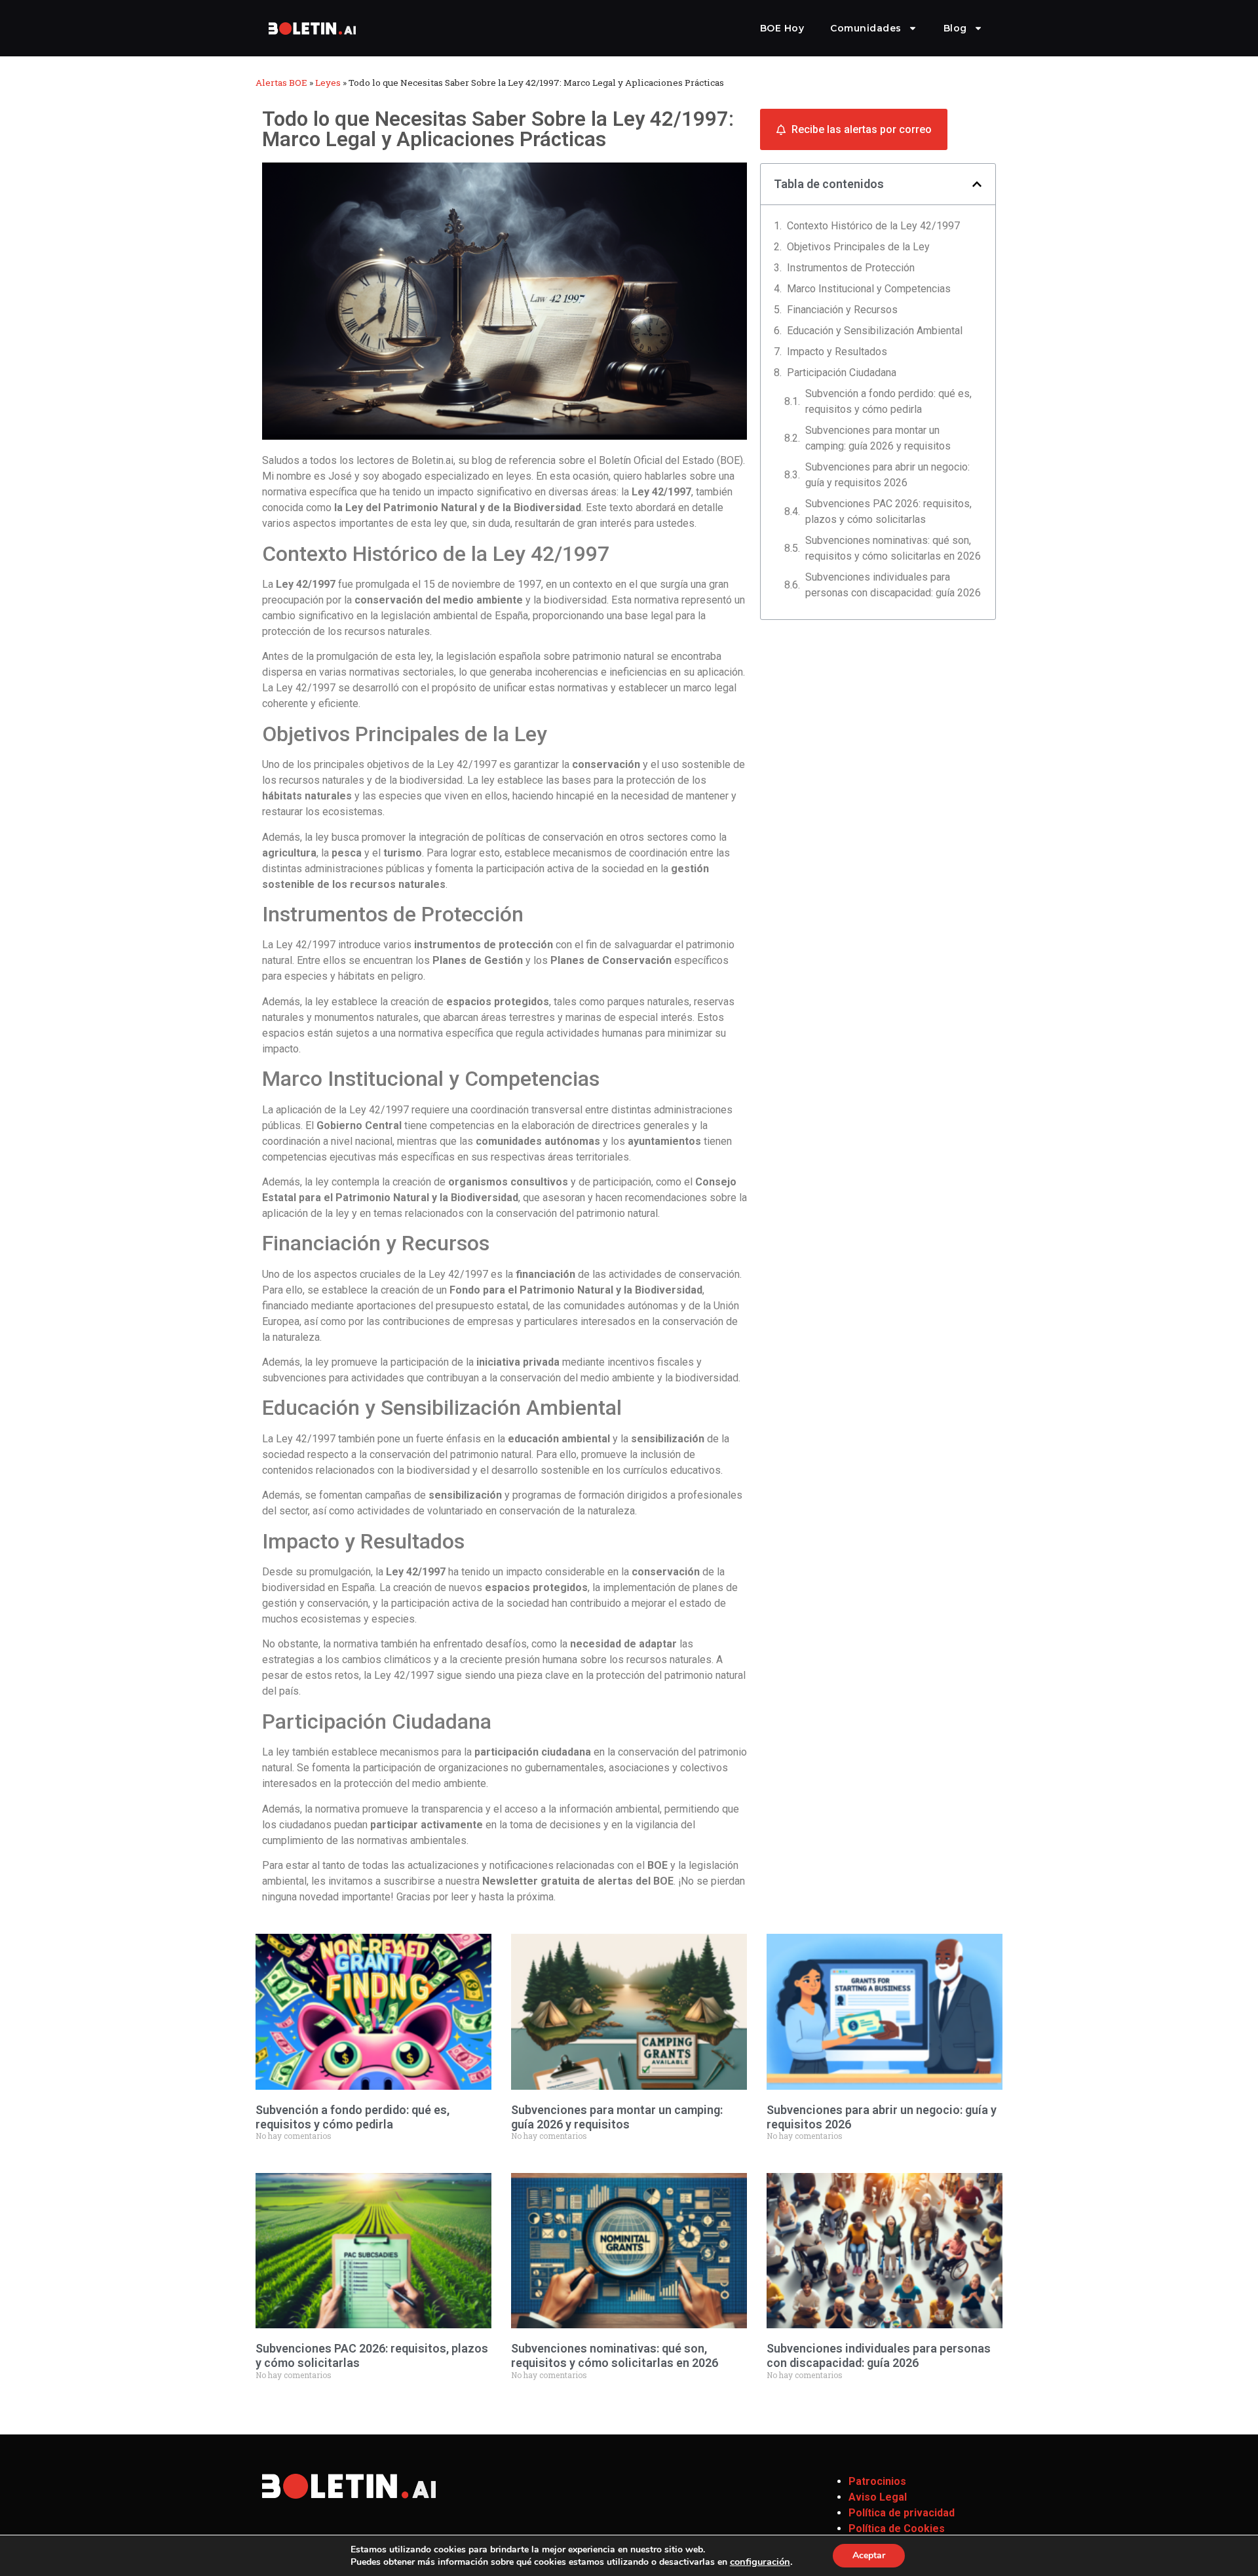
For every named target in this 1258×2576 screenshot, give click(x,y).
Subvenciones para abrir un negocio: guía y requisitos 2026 (887, 475)
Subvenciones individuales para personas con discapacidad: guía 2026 (893, 585)
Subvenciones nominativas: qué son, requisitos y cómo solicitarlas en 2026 (893, 548)
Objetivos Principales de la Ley (858, 247)
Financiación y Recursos (842, 310)
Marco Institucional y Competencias (869, 289)
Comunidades (866, 28)
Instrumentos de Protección (851, 268)
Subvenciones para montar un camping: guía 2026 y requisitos (878, 438)
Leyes (328, 83)
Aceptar (869, 2555)
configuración (760, 2562)
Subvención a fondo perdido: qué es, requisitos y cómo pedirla (888, 401)
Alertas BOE (281, 83)
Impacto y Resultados (837, 352)
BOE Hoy (782, 28)
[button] (977, 184)
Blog (955, 28)
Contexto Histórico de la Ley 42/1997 (873, 226)
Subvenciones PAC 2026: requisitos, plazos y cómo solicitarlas (888, 511)
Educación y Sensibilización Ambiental (875, 331)
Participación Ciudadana (842, 373)
